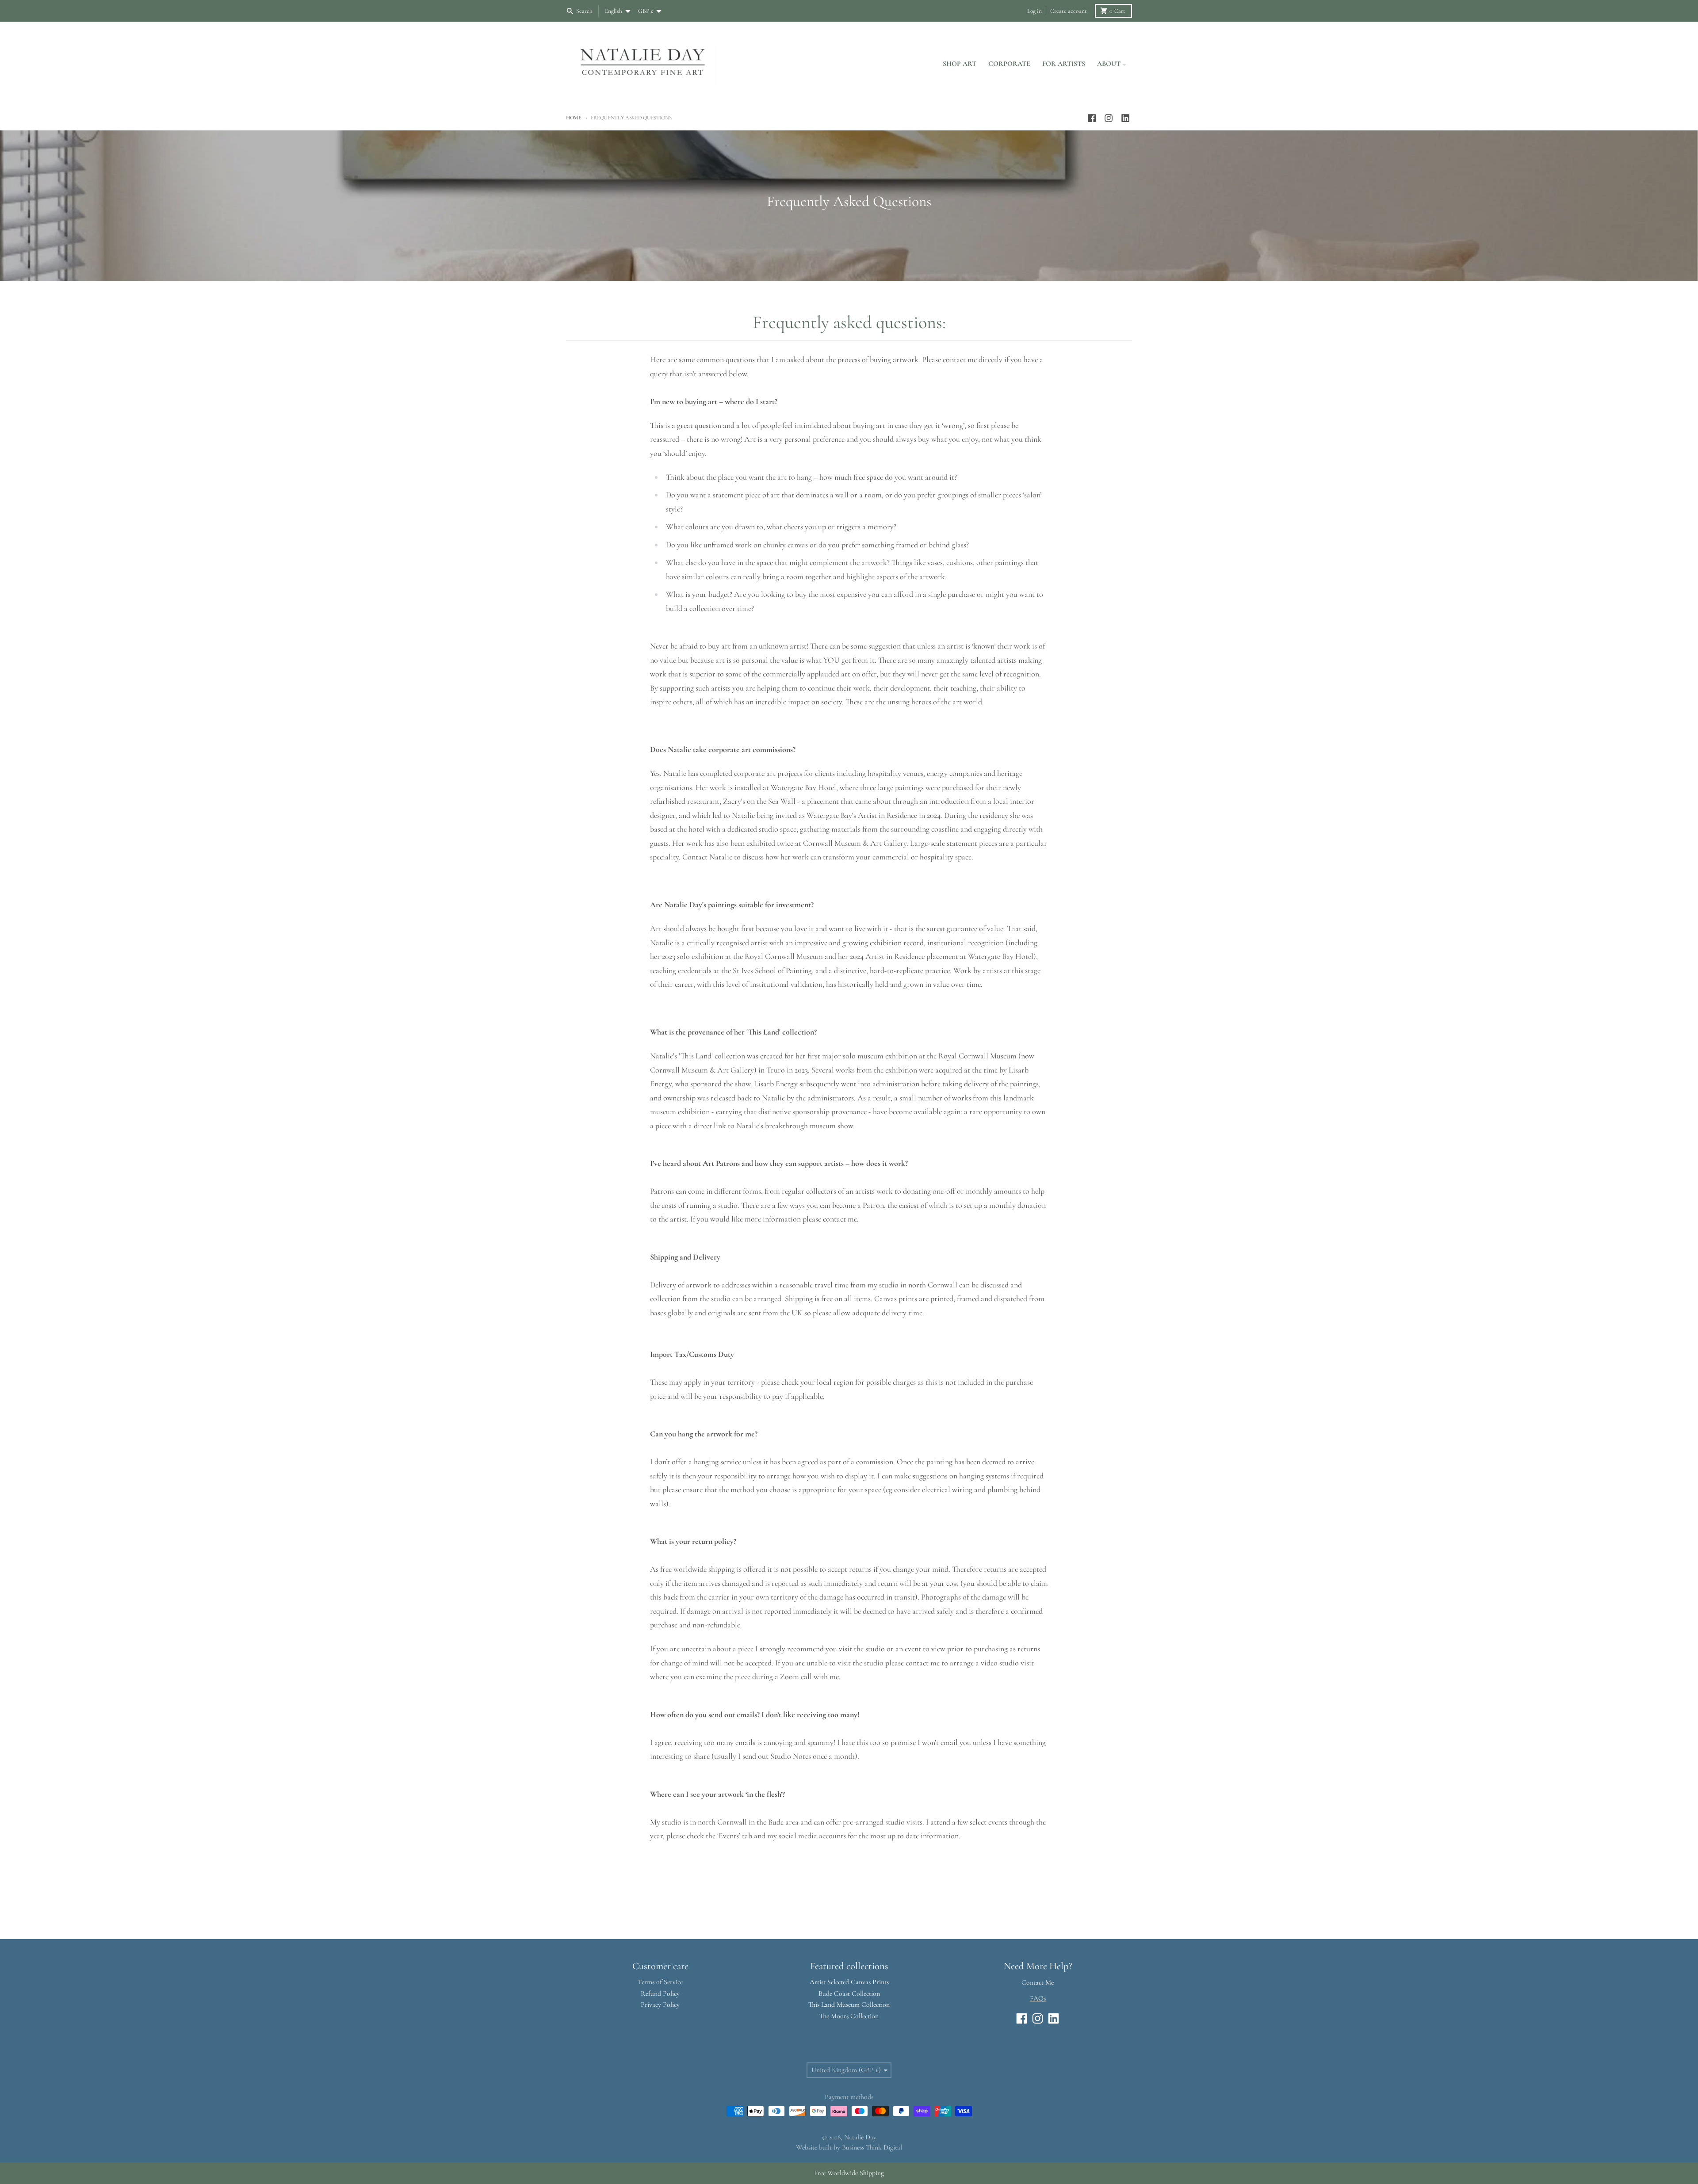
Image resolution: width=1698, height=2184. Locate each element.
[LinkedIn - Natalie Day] (1126, 118)
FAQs (1038, 1998)
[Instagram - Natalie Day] (1109, 118)
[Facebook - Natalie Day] (1092, 118)
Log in (1034, 11)
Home (574, 118)
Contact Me (1038, 1982)
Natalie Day (860, 2137)
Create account (1069, 11)
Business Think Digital (872, 2147)
